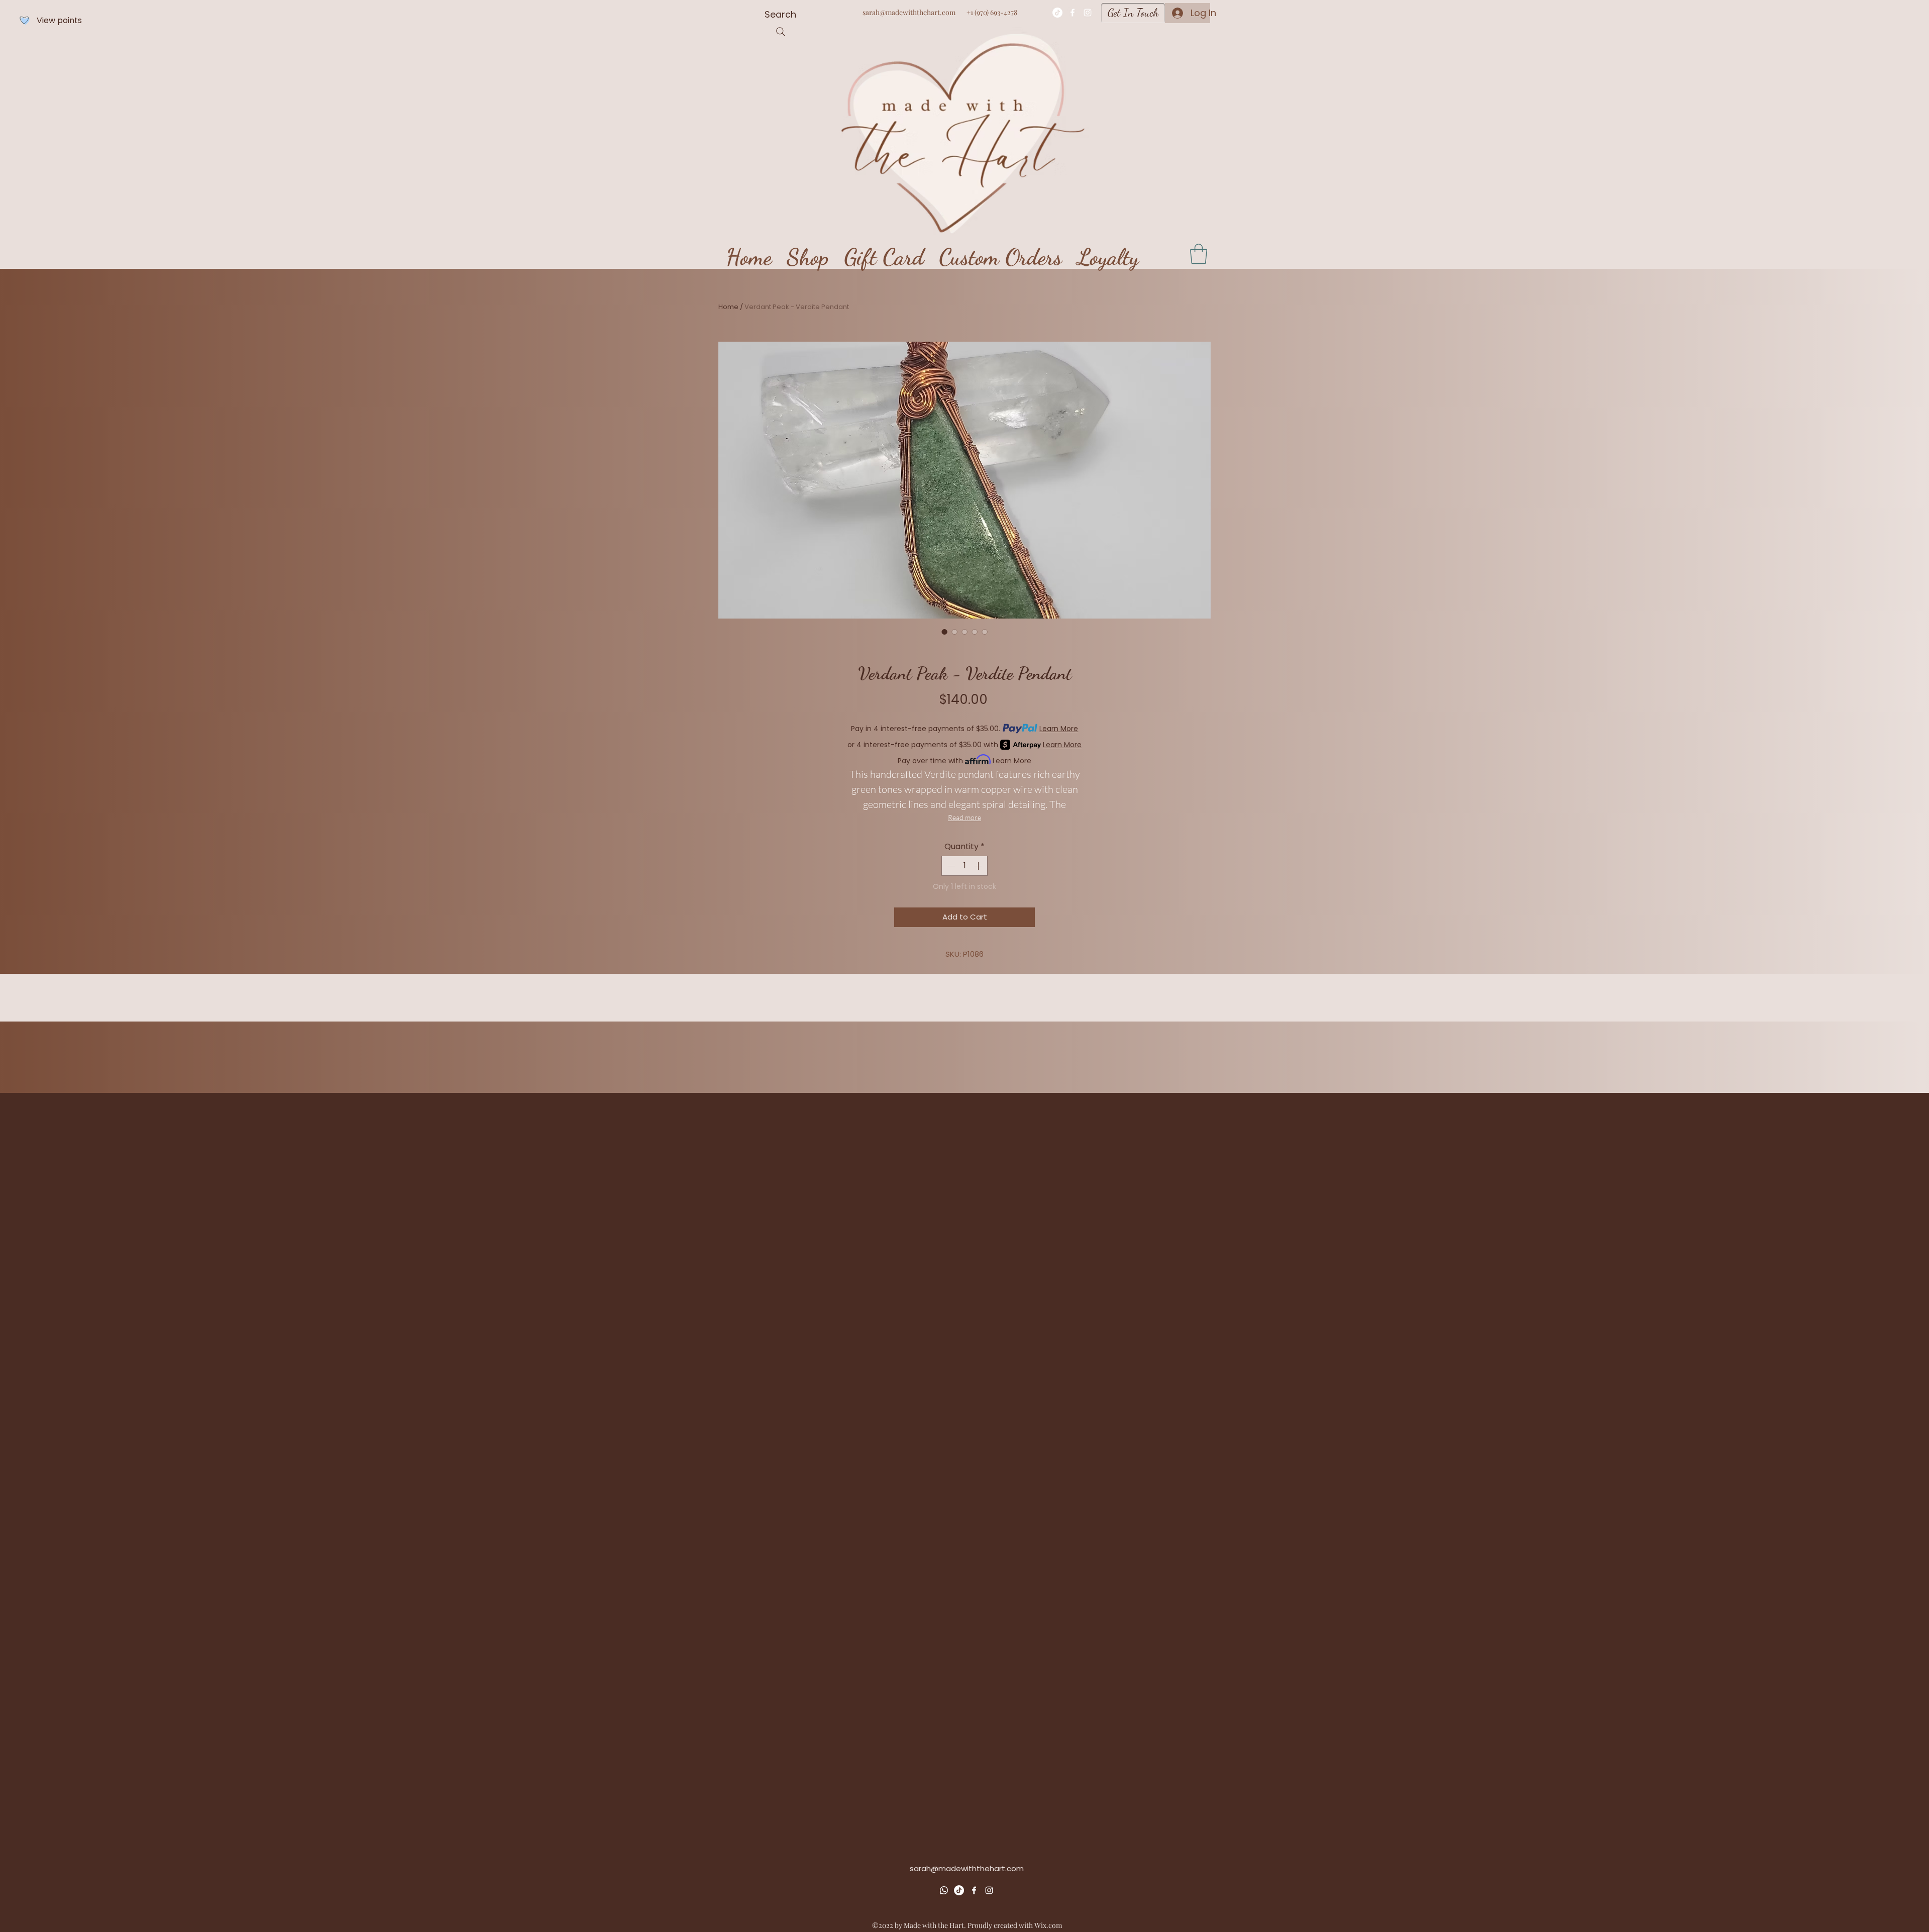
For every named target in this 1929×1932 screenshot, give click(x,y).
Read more (964, 817)
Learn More (1059, 729)
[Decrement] (950, 866)
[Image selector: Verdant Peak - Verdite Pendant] (944, 632)
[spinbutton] (964, 866)
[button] (1199, 254)
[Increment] (979, 866)
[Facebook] (1073, 13)
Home (728, 307)
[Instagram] (1088, 13)
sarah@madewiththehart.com (909, 12)
